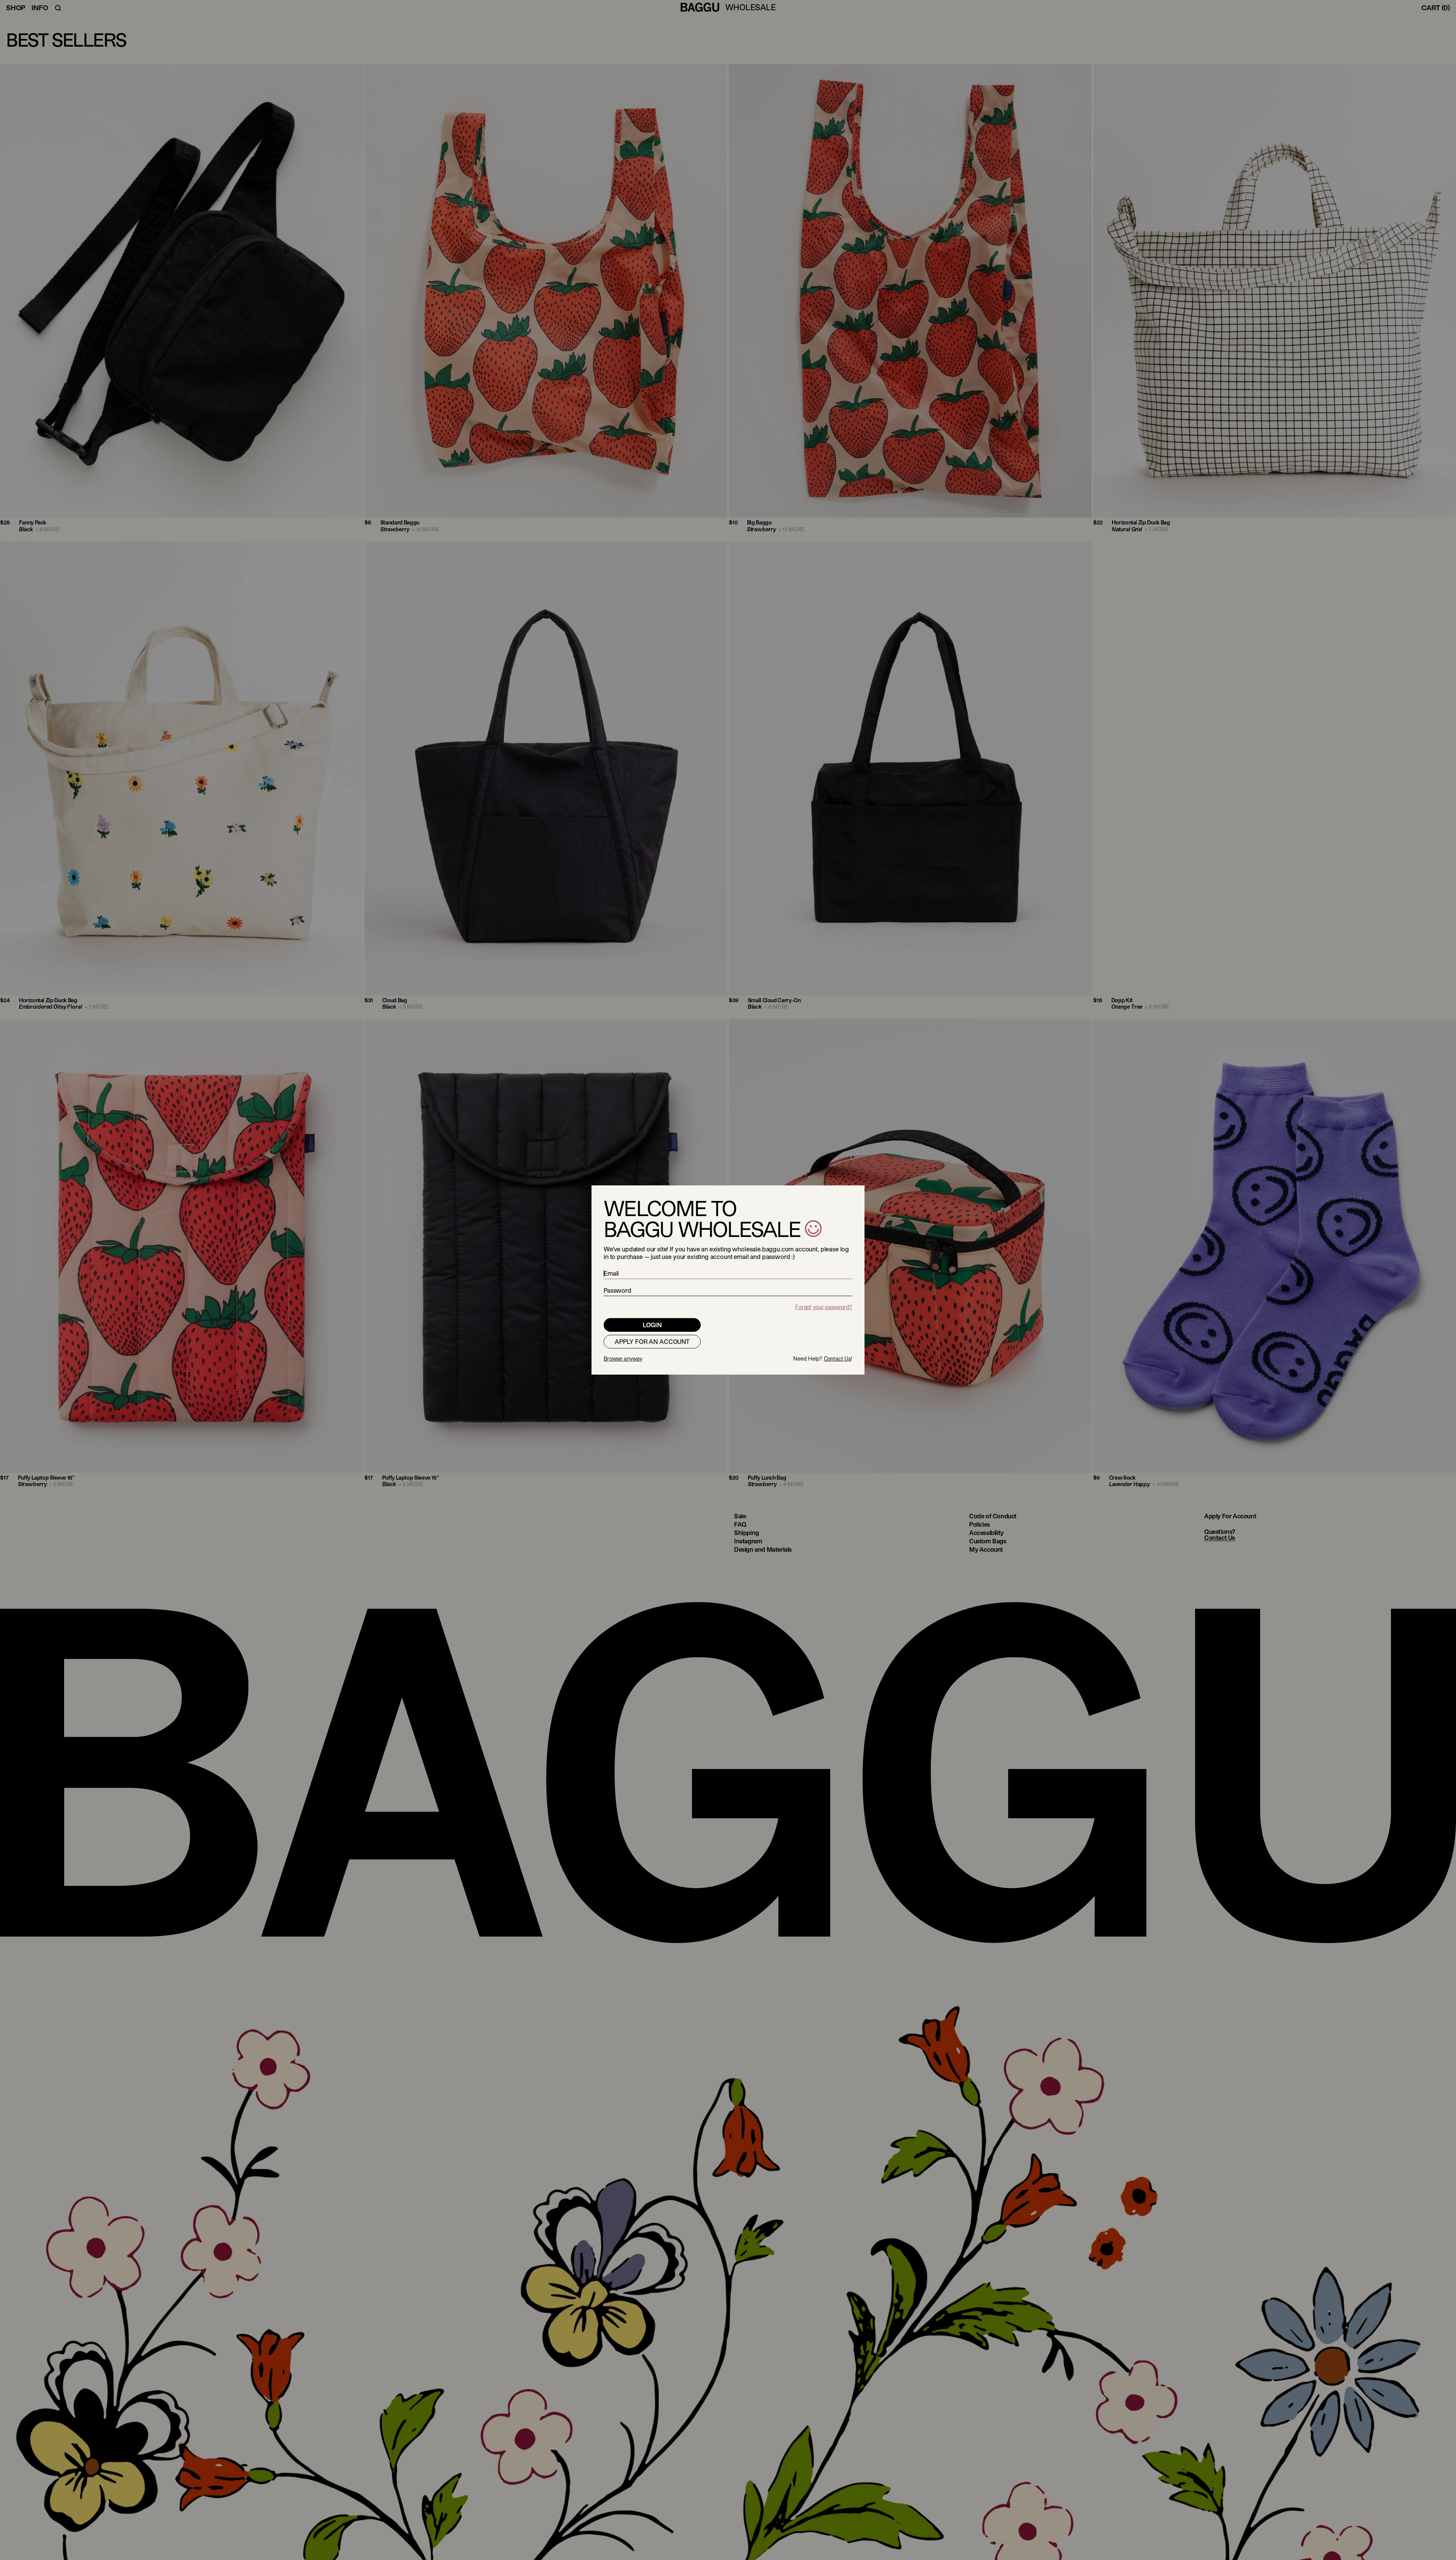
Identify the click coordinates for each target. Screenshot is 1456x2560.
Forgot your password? (824, 1307)
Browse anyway (623, 1358)
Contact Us (838, 1358)
